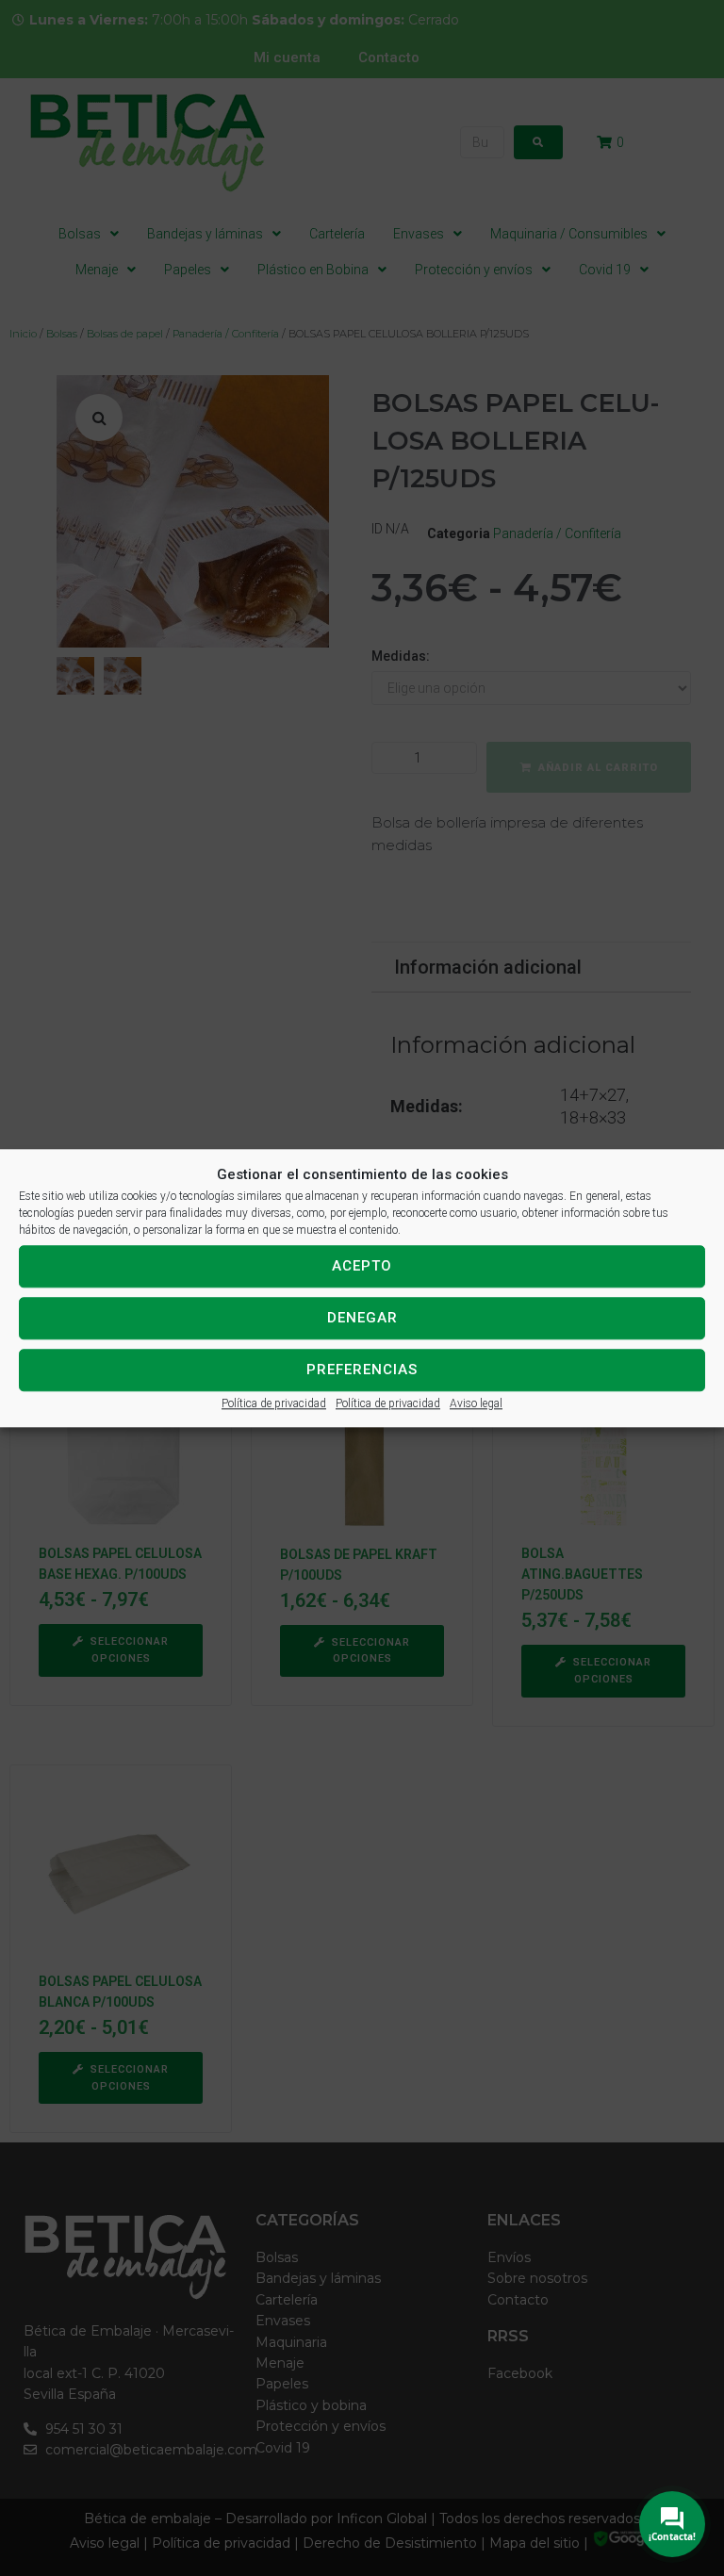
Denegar (362, 1318)
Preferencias (362, 1370)
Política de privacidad (274, 1403)
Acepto (362, 1266)
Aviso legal (476, 1403)
